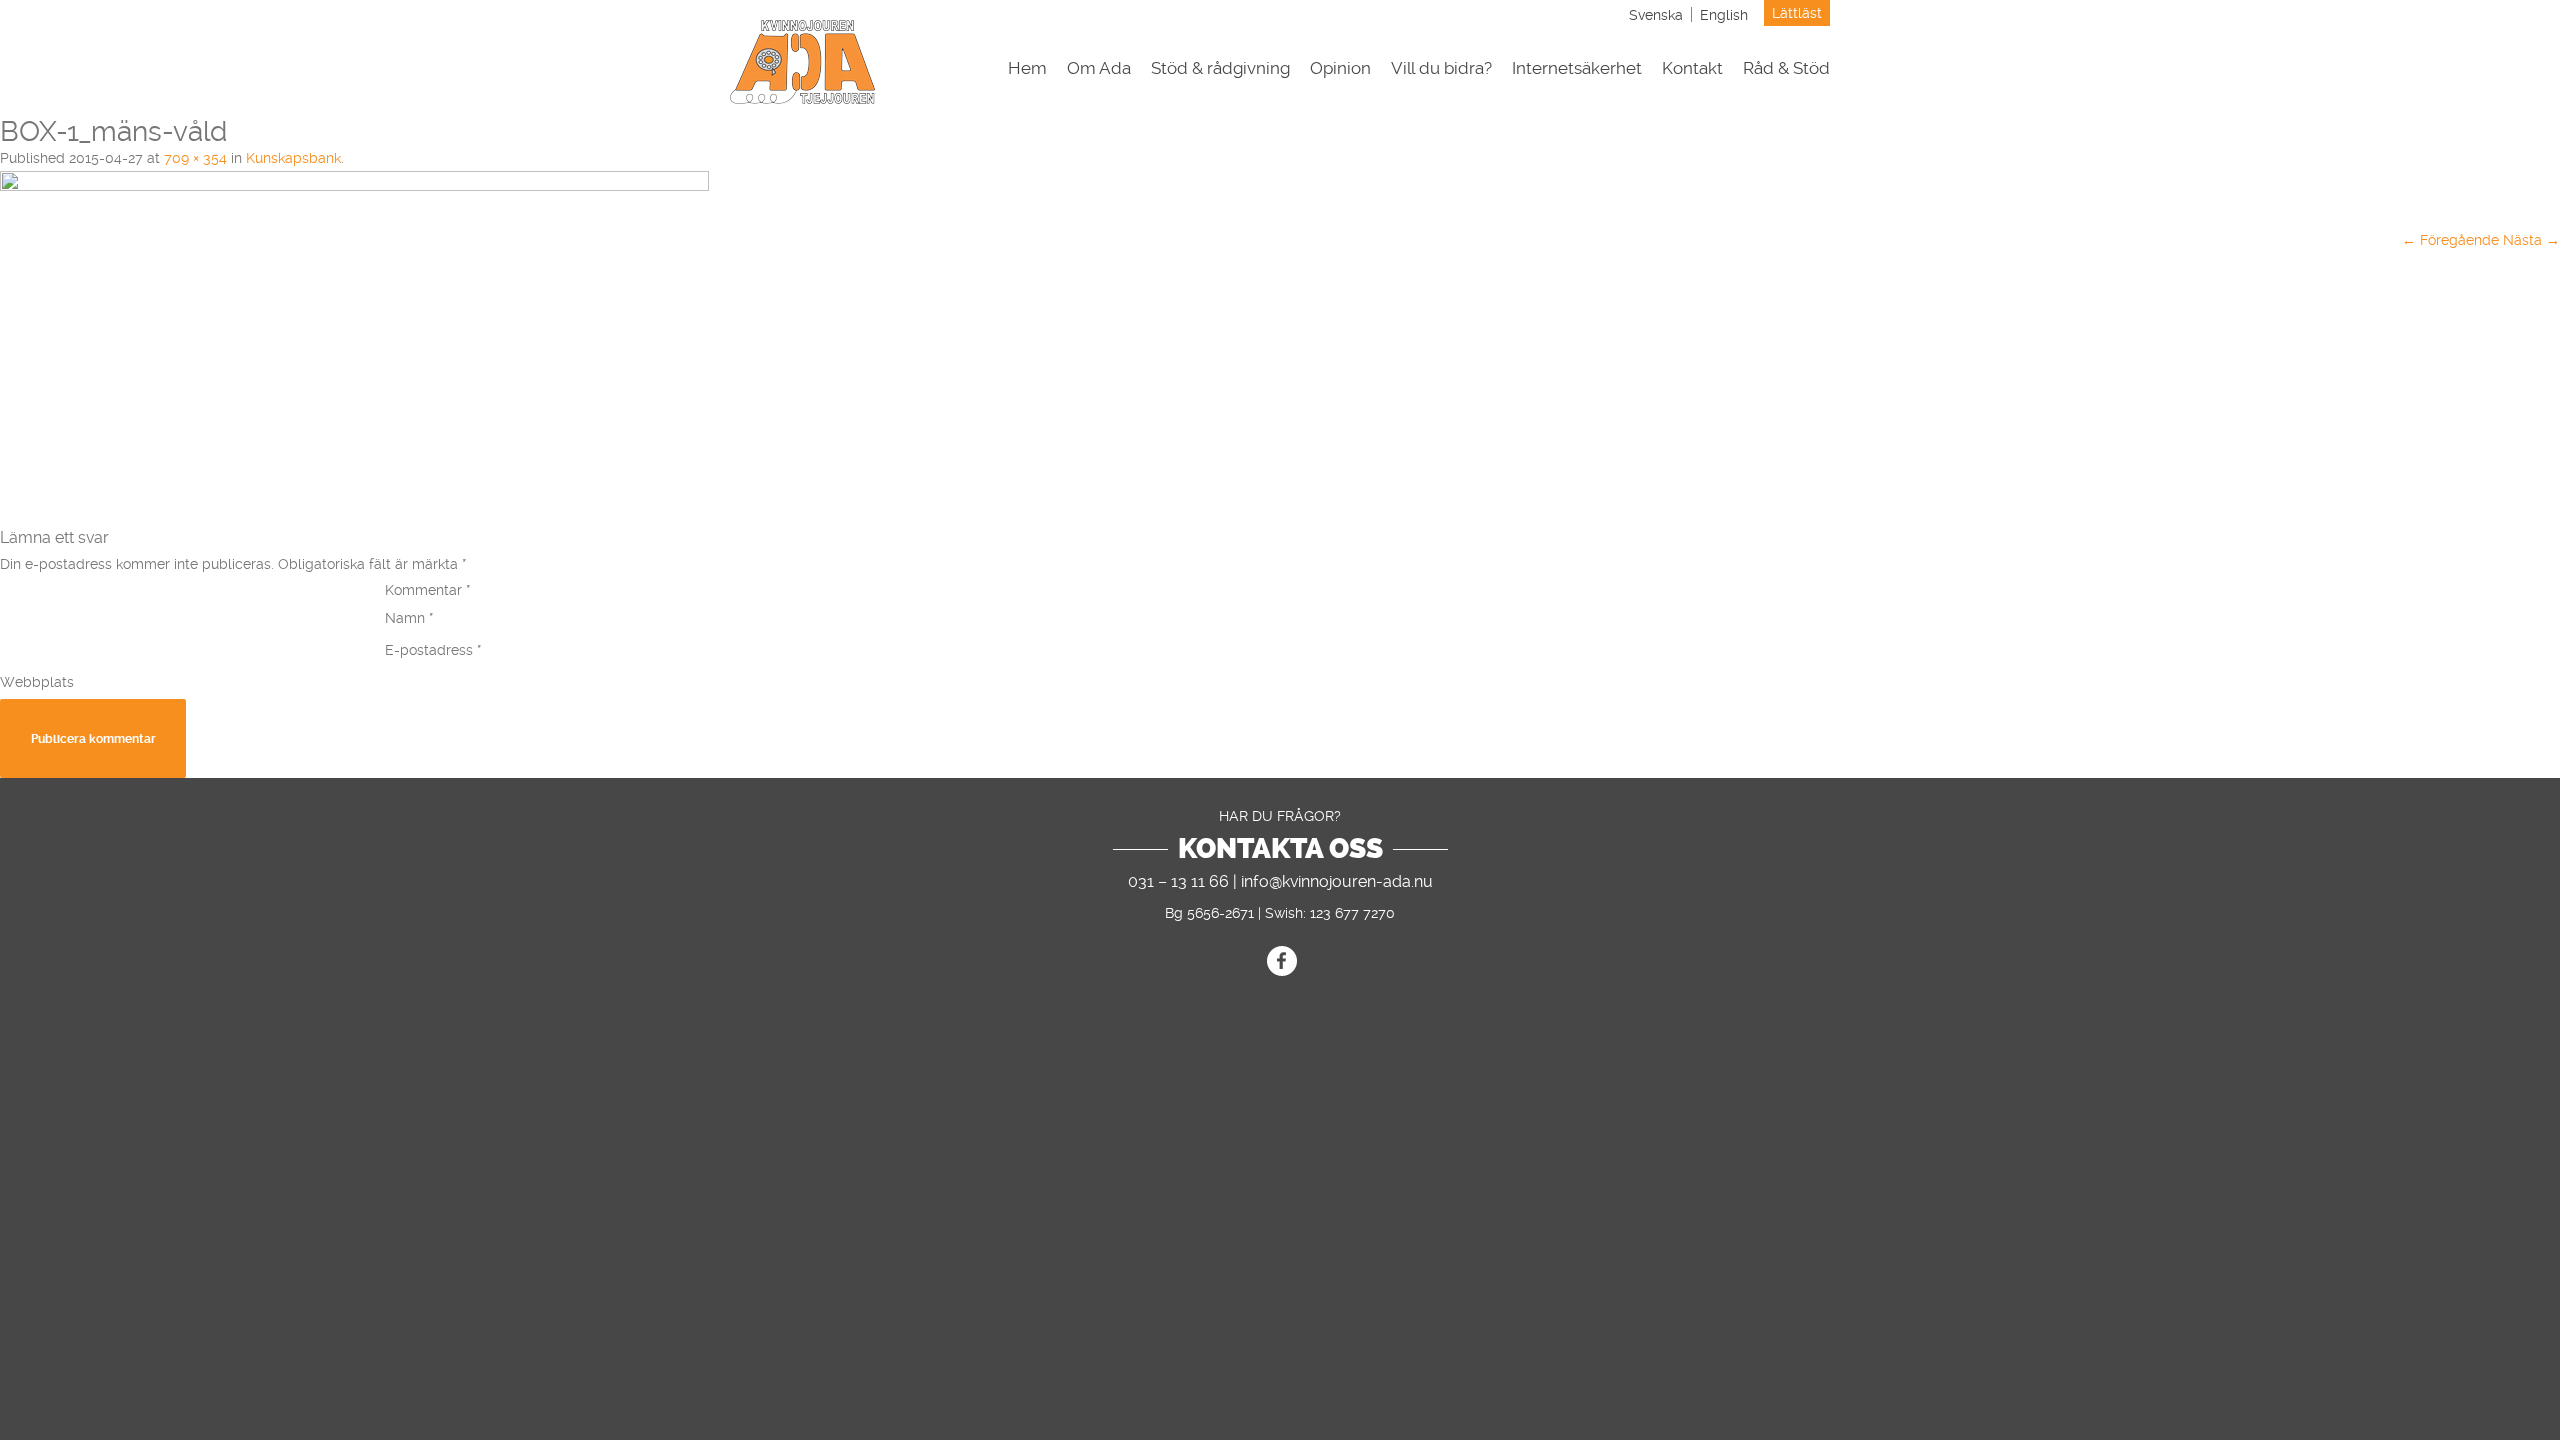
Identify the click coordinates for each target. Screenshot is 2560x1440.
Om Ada (1099, 68)
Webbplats (37, 682)
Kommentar (428, 590)
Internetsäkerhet (1577, 68)
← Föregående (2450, 240)
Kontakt (1692, 68)
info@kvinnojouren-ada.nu (1337, 881)
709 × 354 (195, 158)
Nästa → (2531, 240)
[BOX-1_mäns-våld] (354, 186)
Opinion (1340, 68)
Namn (409, 618)
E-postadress (433, 650)
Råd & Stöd (1786, 68)
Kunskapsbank (293, 158)
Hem (1027, 68)
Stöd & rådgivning (1220, 68)
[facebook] (1282, 961)
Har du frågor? (1280, 816)
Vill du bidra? (1441, 68)
